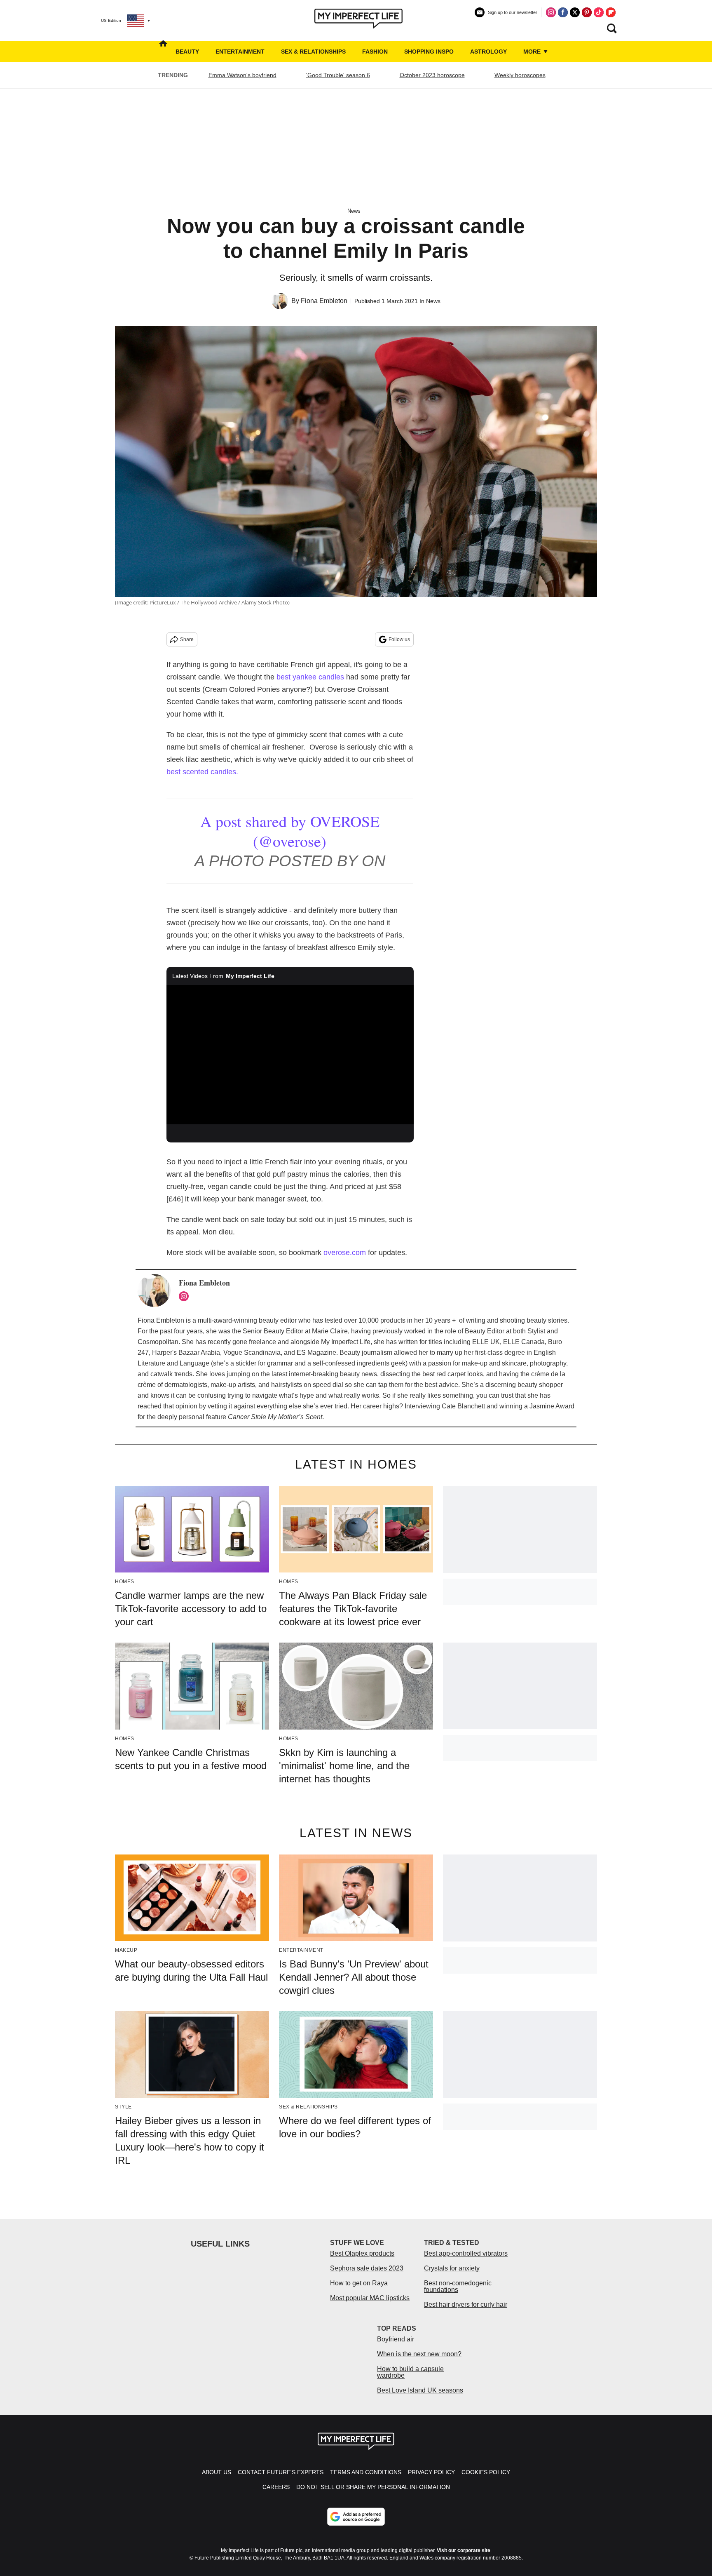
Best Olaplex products (362, 2253)
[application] (290, 1055)
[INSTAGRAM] (186, 1296)
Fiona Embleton (324, 301)
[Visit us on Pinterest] (587, 12)
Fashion (375, 52)
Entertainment (240, 52)
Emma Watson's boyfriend (242, 75)
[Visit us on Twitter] (575, 12)
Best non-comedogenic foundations (458, 2286)
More (533, 52)
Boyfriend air (396, 2339)
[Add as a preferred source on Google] (356, 2517)
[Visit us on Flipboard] (611, 12)
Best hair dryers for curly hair (466, 2305)
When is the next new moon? (419, 2354)
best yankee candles (310, 677)
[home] (163, 52)
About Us (217, 2472)
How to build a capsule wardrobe (410, 2372)
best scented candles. (202, 772)
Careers (276, 2487)
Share (187, 639)
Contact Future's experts (281, 2472)
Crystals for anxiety (452, 2268)
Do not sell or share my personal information (373, 2487)
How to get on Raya (359, 2283)
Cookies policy (486, 2472)
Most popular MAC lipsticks (370, 2298)
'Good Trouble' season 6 (338, 75)
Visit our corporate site (464, 2550)
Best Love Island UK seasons (420, 2390)
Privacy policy (431, 2472)
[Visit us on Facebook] (563, 12)
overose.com (345, 1253)
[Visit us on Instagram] (551, 12)
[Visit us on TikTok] (599, 12)
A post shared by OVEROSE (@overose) (290, 831)
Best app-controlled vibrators (466, 2253)
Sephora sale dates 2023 (367, 2268)
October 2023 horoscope (432, 75)
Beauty (187, 52)
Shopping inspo (429, 52)
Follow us (399, 639)
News (354, 211)
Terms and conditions (366, 2472)
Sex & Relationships (313, 52)
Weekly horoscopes (520, 75)
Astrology (488, 52)
